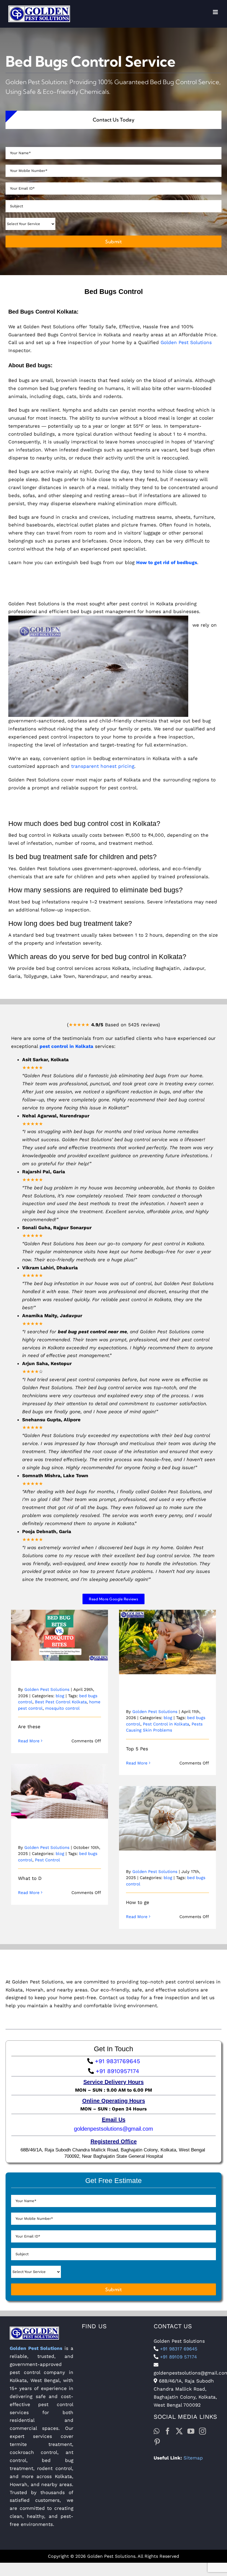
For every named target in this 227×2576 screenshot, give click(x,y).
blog (60, 1696)
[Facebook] (168, 2431)
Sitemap (193, 2458)
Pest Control (47, 1860)
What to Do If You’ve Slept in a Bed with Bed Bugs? (60, 1782)
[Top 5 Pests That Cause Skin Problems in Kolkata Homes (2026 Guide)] (167, 1642)
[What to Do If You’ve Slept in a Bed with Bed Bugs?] (60, 1791)
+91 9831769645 (117, 2061)
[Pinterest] (157, 2442)
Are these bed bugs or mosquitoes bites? (60, 1626)
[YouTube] (191, 2431)
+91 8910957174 (117, 2071)
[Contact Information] (114, 2032)
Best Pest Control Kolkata (61, 1702)
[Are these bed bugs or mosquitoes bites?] (60, 1635)
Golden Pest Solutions (186, 342)
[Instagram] (203, 2431)
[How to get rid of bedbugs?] (167, 1818)
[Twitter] (179, 2431)
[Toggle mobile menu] (216, 14)
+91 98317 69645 (178, 2349)
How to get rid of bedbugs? (168, 1813)
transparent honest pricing (103, 766)
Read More (29, 1741)
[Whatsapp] (157, 2431)
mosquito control (62, 1708)
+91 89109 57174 (178, 2357)
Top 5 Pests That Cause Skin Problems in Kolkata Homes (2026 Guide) (168, 1629)
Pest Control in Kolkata (166, 1724)
